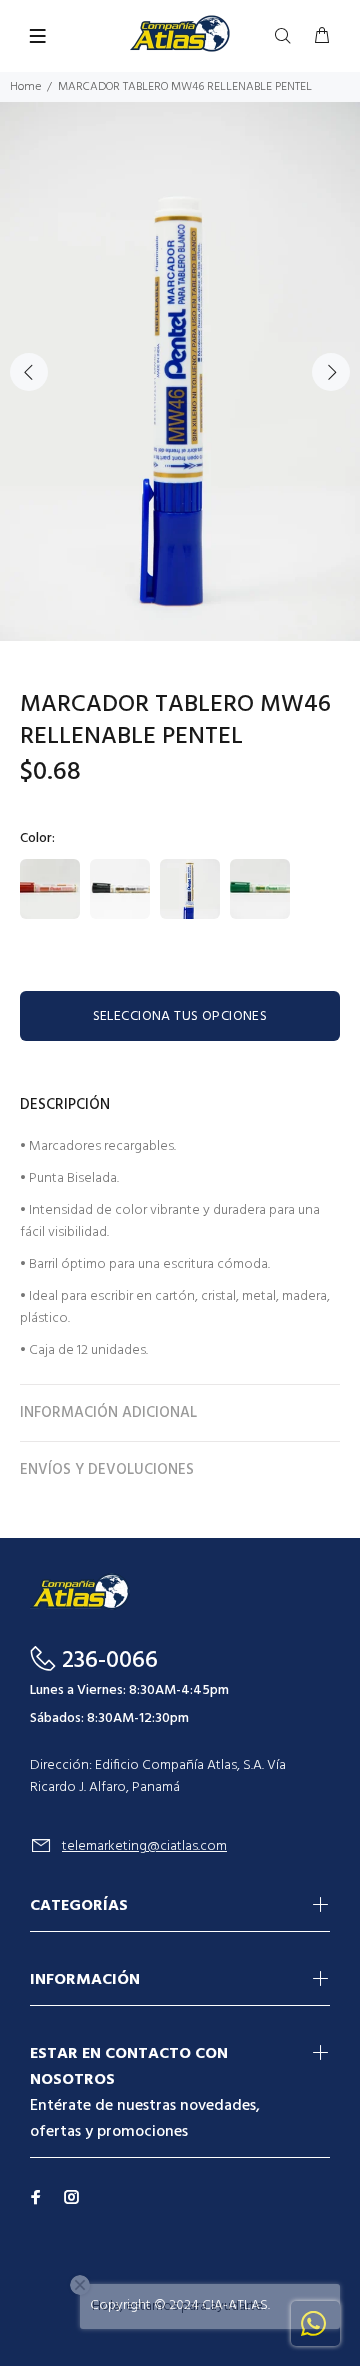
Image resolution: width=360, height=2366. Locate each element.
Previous (29, 372)
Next (331, 372)
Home (25, 87)
